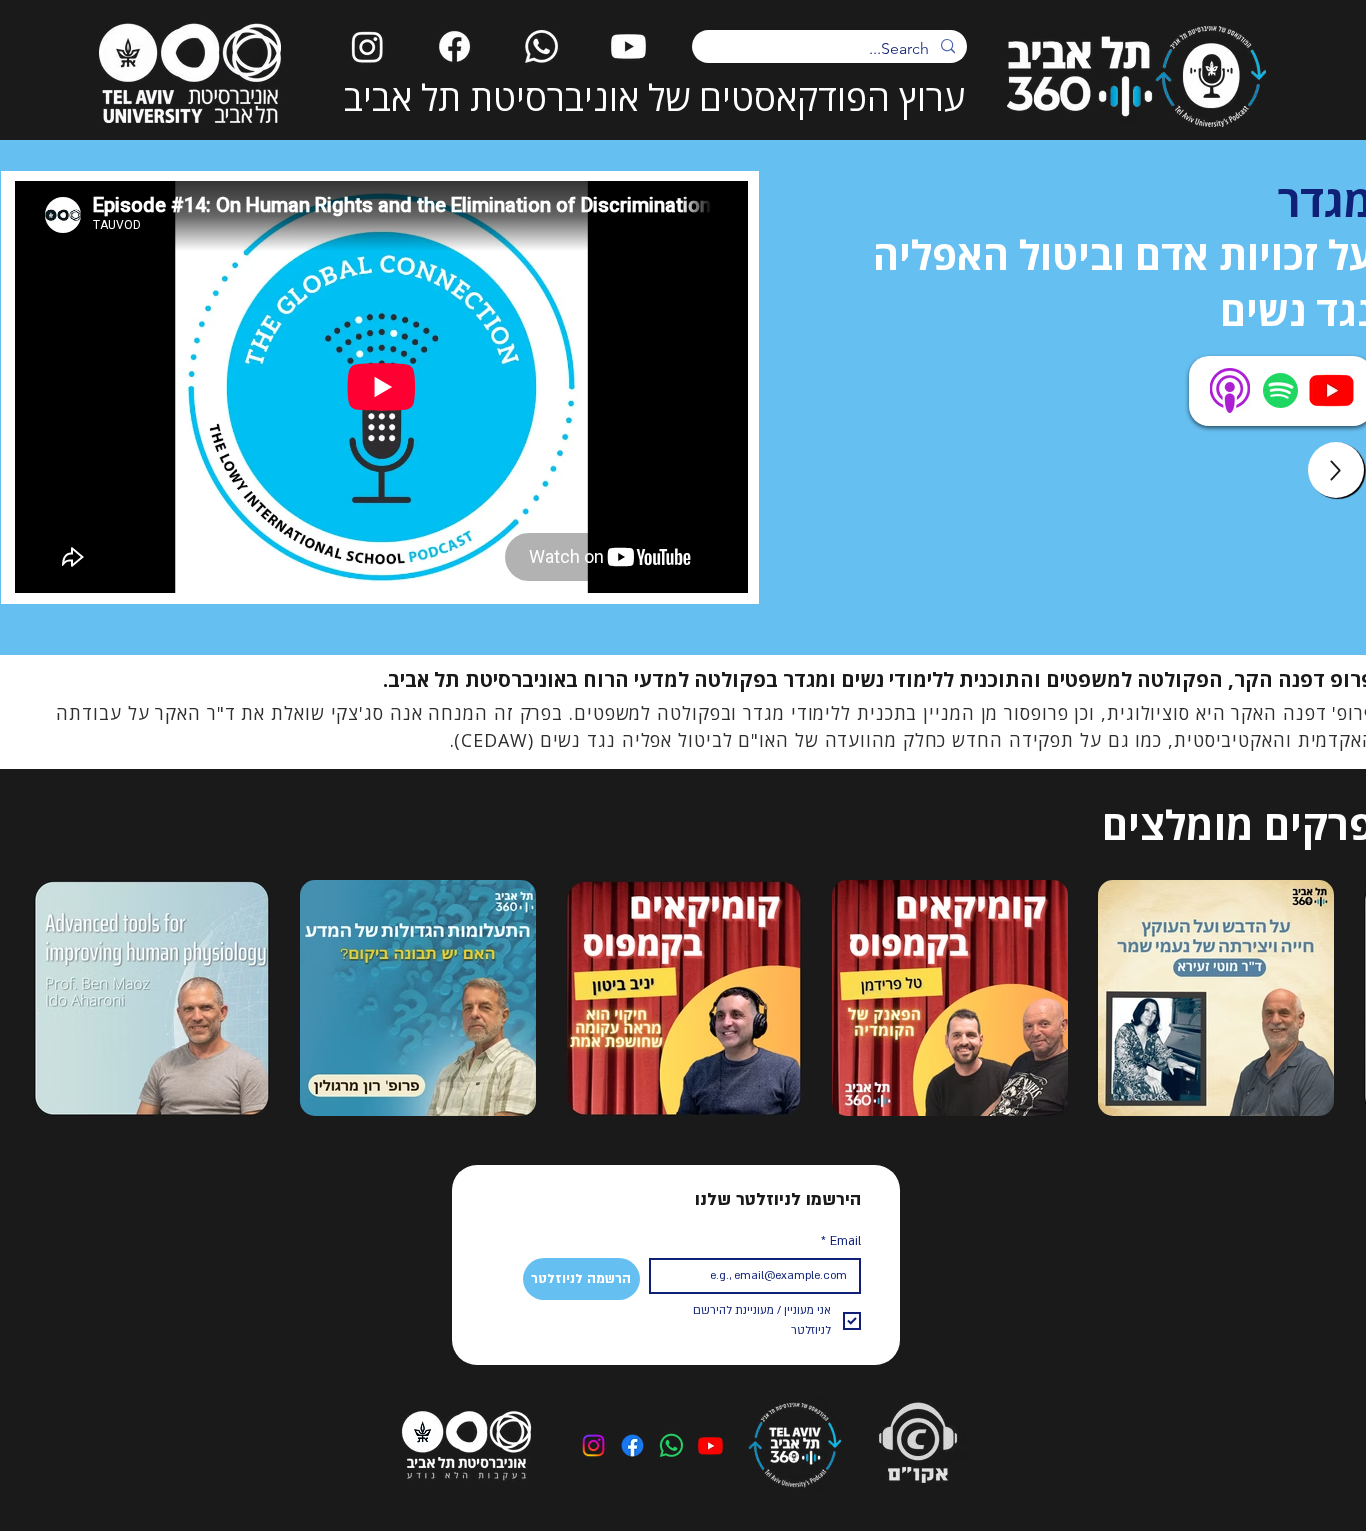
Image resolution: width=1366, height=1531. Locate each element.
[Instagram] (367, 46)
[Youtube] (628, 46)
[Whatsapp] (541, 46)
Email (841, 1241)
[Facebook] (454, 46)
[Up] (1336, 470)
